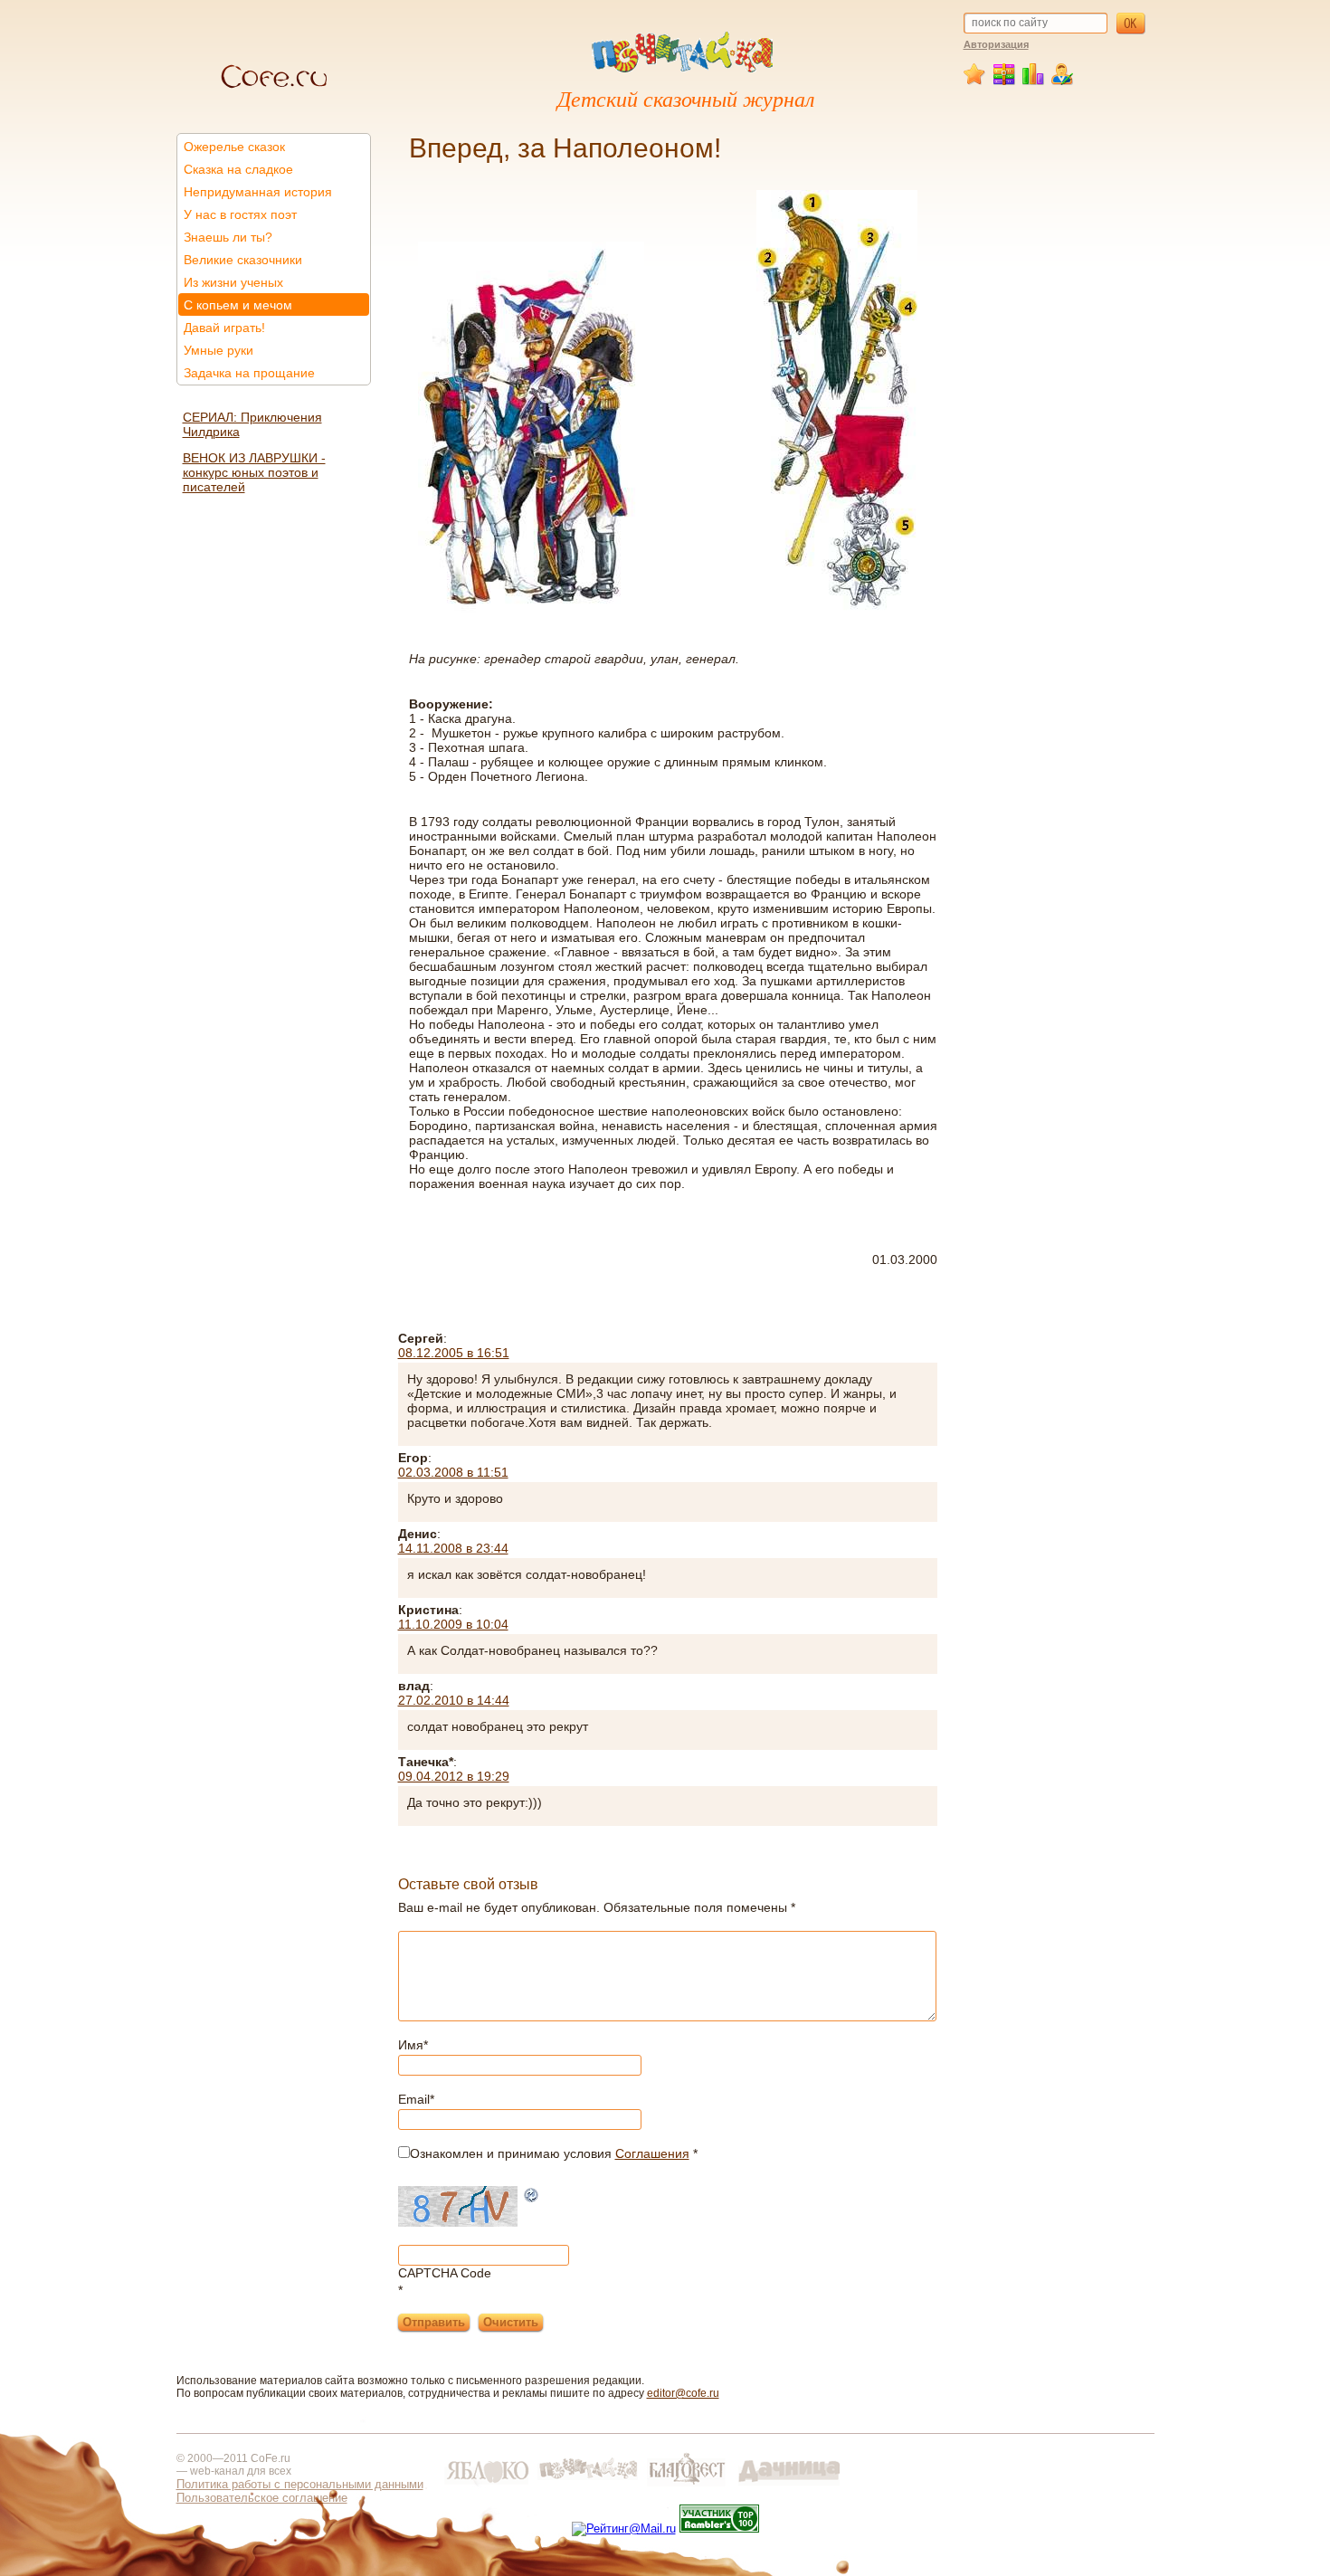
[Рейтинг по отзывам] (1034, 81)
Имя (413, 2045)
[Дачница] (789, 2486)
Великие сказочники (243, 260)
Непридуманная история (258, 192)
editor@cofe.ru (683, 2393)
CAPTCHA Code (445, 2273)
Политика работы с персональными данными (300, 2484)
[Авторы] (1063, 81)
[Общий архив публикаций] (1005, 81)
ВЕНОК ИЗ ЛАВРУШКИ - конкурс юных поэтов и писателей (254, 472)
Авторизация (996, 44)
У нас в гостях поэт (240, 214)
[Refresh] (532, 2197)
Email (416, 2099)
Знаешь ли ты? (228, 237)
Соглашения (652, 2153)
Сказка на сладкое (238, 169)
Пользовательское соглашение (262, 2498)
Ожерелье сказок (234, 147)
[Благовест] (689, 2486)
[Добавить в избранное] (976, 81)
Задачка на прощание (249, 373)
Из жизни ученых (233, 282)
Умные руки (218, 350)
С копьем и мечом (238, 305)
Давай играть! (224, 328)
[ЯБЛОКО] (487, 2486)
